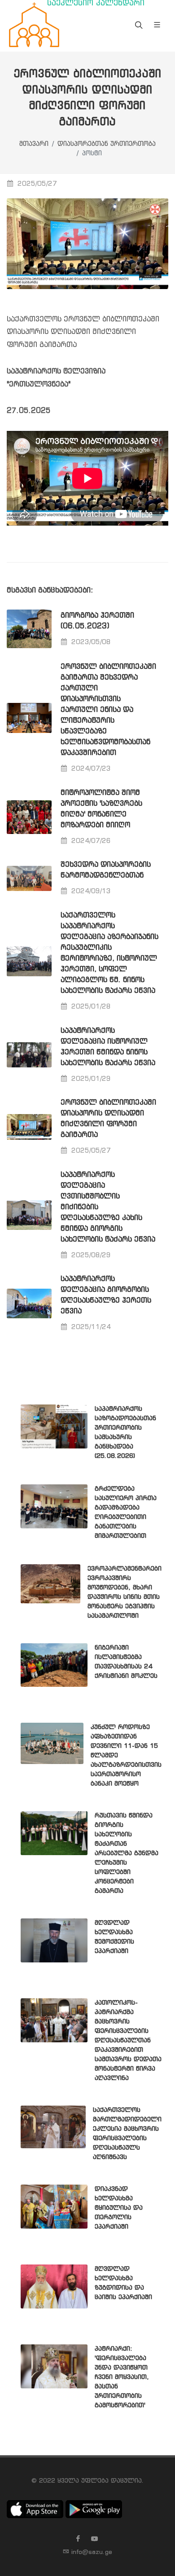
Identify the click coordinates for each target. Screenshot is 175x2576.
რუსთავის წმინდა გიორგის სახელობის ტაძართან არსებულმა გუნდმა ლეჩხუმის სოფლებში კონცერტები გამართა (127, 1853)
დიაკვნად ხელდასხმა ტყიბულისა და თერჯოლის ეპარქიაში (119, 2208)
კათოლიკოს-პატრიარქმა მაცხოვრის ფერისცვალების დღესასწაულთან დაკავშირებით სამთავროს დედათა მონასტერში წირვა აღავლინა (128, 2041)
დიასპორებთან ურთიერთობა (107, 144)
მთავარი (34, 144)
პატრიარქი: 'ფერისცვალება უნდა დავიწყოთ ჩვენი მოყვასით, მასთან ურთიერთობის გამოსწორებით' (122, 2377)
